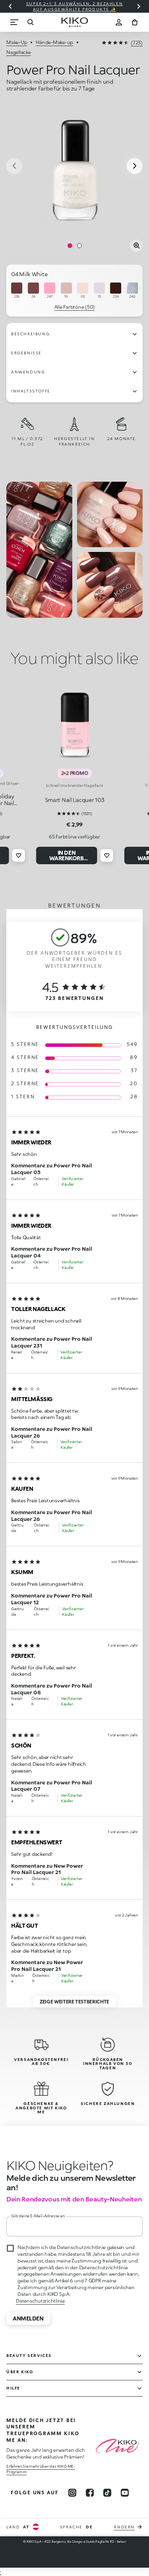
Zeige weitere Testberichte (74, 2002)
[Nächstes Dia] (139, 6)
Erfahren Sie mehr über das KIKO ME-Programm (41, 2469)
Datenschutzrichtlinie (40, 2301)
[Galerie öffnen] (136, 246)
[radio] (17, 291)
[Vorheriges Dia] (10, 6)
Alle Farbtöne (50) (75, 307)
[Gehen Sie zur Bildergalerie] (74, 166)
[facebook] (90, 2493)
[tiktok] (107, 2493)
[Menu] (14, 22)
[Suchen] (30, 22)
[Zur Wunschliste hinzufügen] (19, 855)
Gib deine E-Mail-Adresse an (38, 2216)
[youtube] (125, 2493)
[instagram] (72, 2493)
